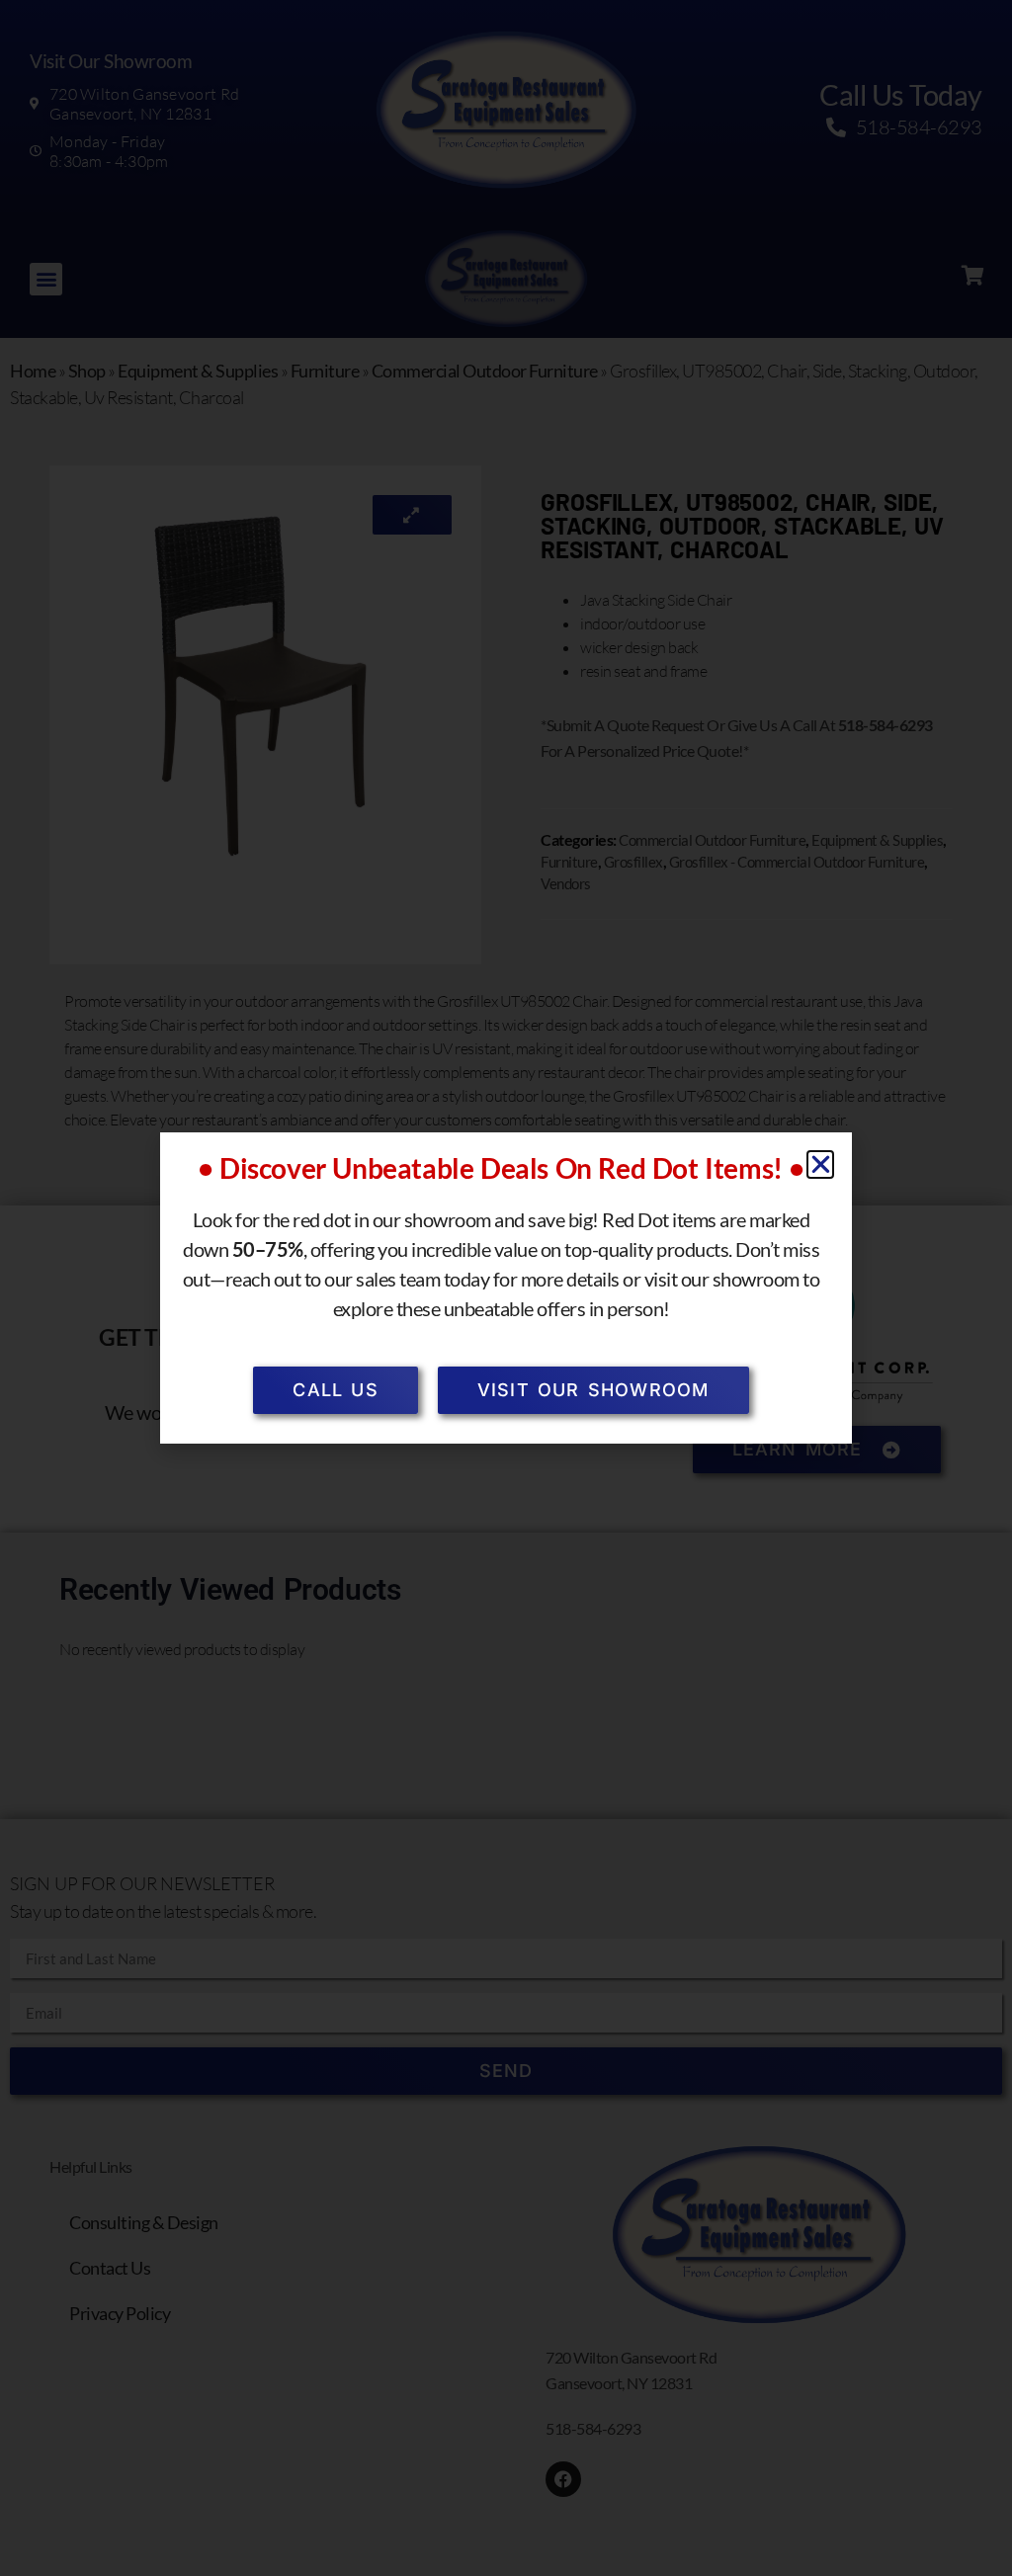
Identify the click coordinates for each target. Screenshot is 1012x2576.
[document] (506, 1288)
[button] (821, 1164)
